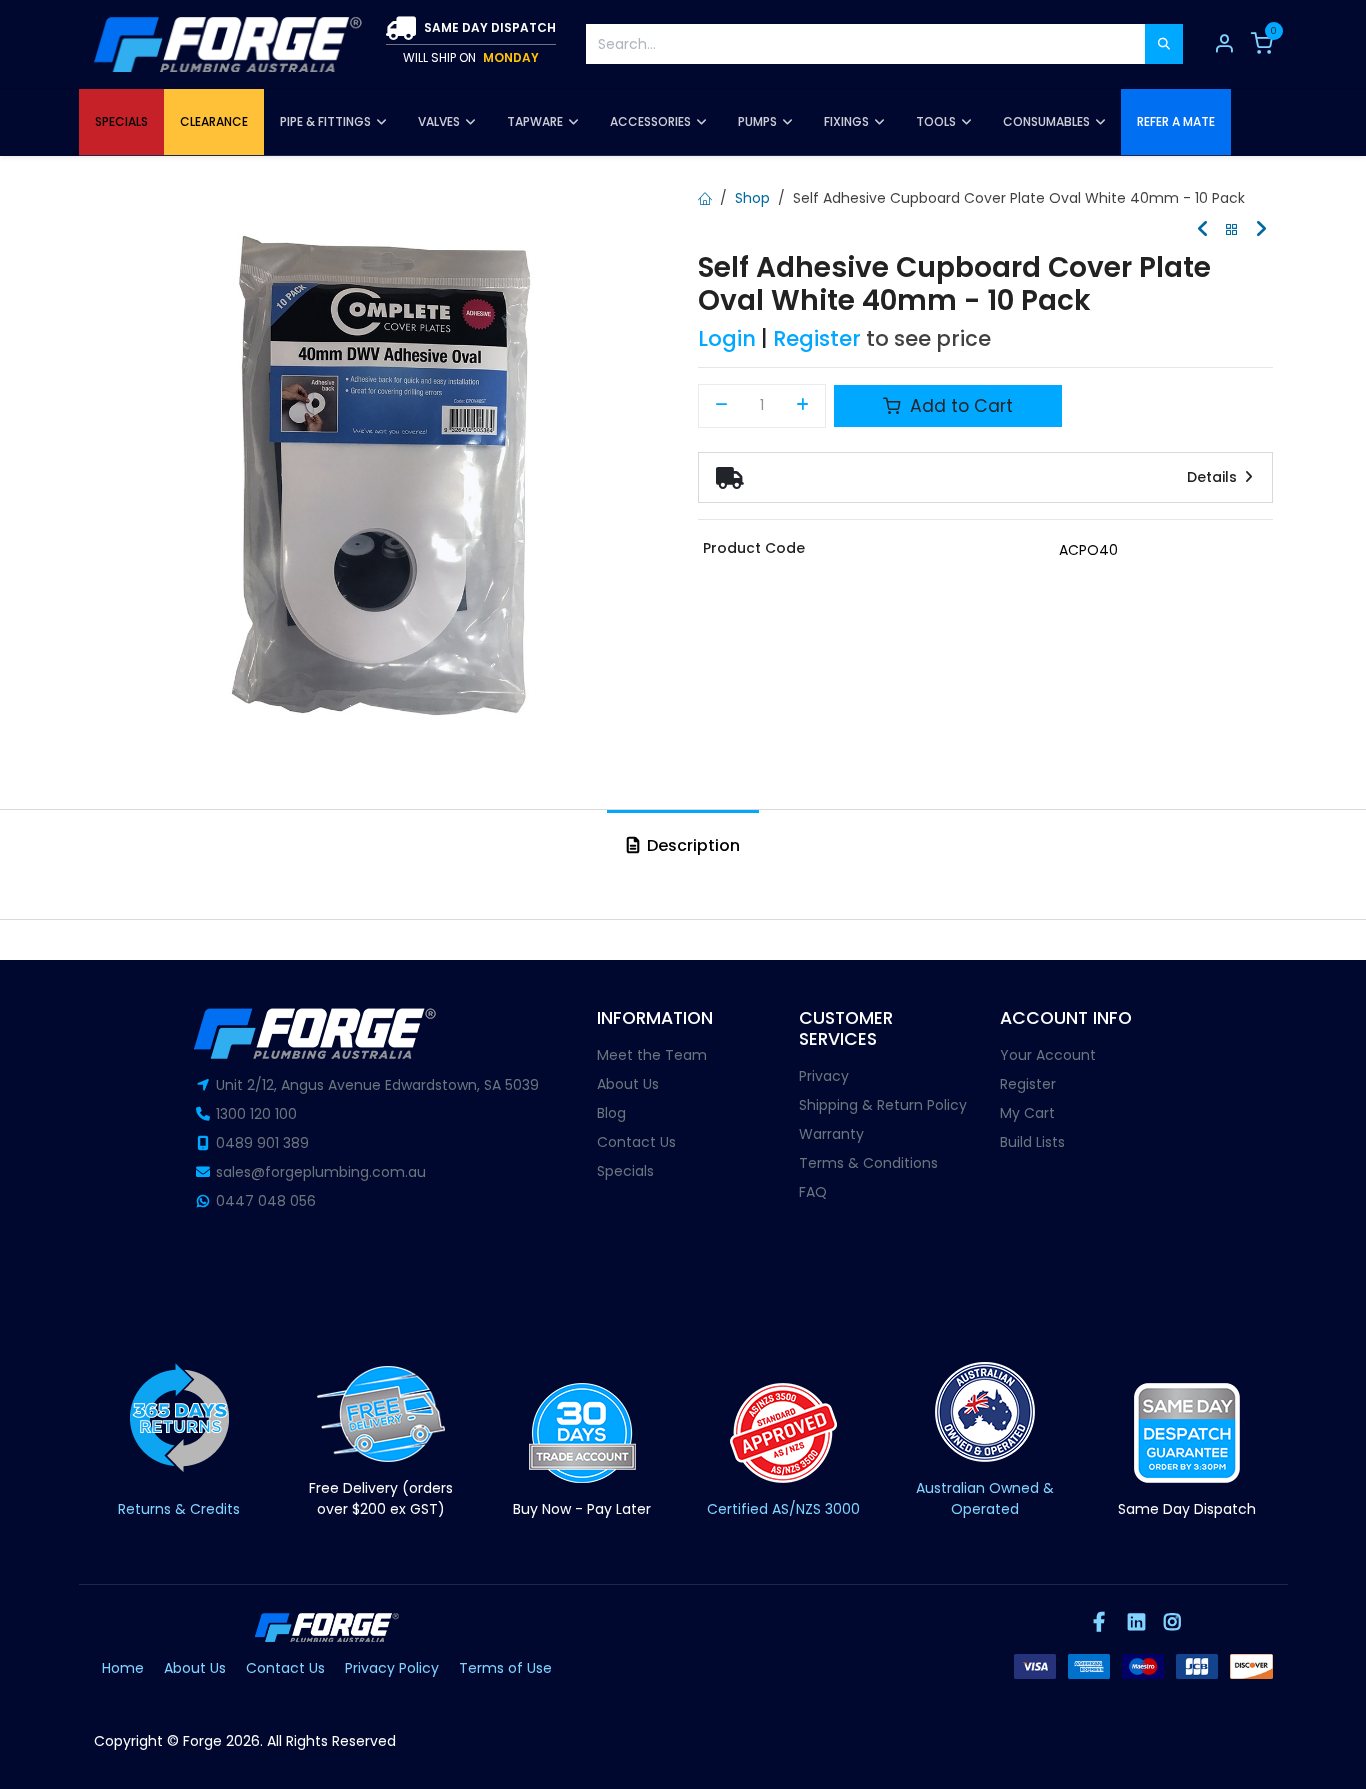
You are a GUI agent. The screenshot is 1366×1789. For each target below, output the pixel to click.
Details (1214, 477)
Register (817, 338)
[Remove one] (721, 406)
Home (123, 1668)
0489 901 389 (262, 1143)
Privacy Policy (392, 1668)
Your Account (1048, 1055)
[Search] (1164, 44)
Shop (752, 198)
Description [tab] (691, 845)
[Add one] (803, 406)
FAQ (813, 1192)
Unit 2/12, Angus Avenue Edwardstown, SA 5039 (377, 1085)
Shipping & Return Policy (883, 1105)
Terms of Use (505, 1668)
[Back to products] (1232, 230)
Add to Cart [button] (959, 406)
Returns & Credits (179, 1509)
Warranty (831, 1134)
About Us (628, 1084)
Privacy (824, 1076)
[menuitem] (121, 122)
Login (727, 338)
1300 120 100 (256, 1114)
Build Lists (1032, 1142)
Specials (625, 1171)
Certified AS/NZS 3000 (783, 1509)
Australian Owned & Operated (985, 1498)
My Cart (1027, 1113)
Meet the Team (652, 1055)
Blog (611, 1113)
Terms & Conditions (868, 1163)
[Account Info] (1224, 44)
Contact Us (636, 1142)
